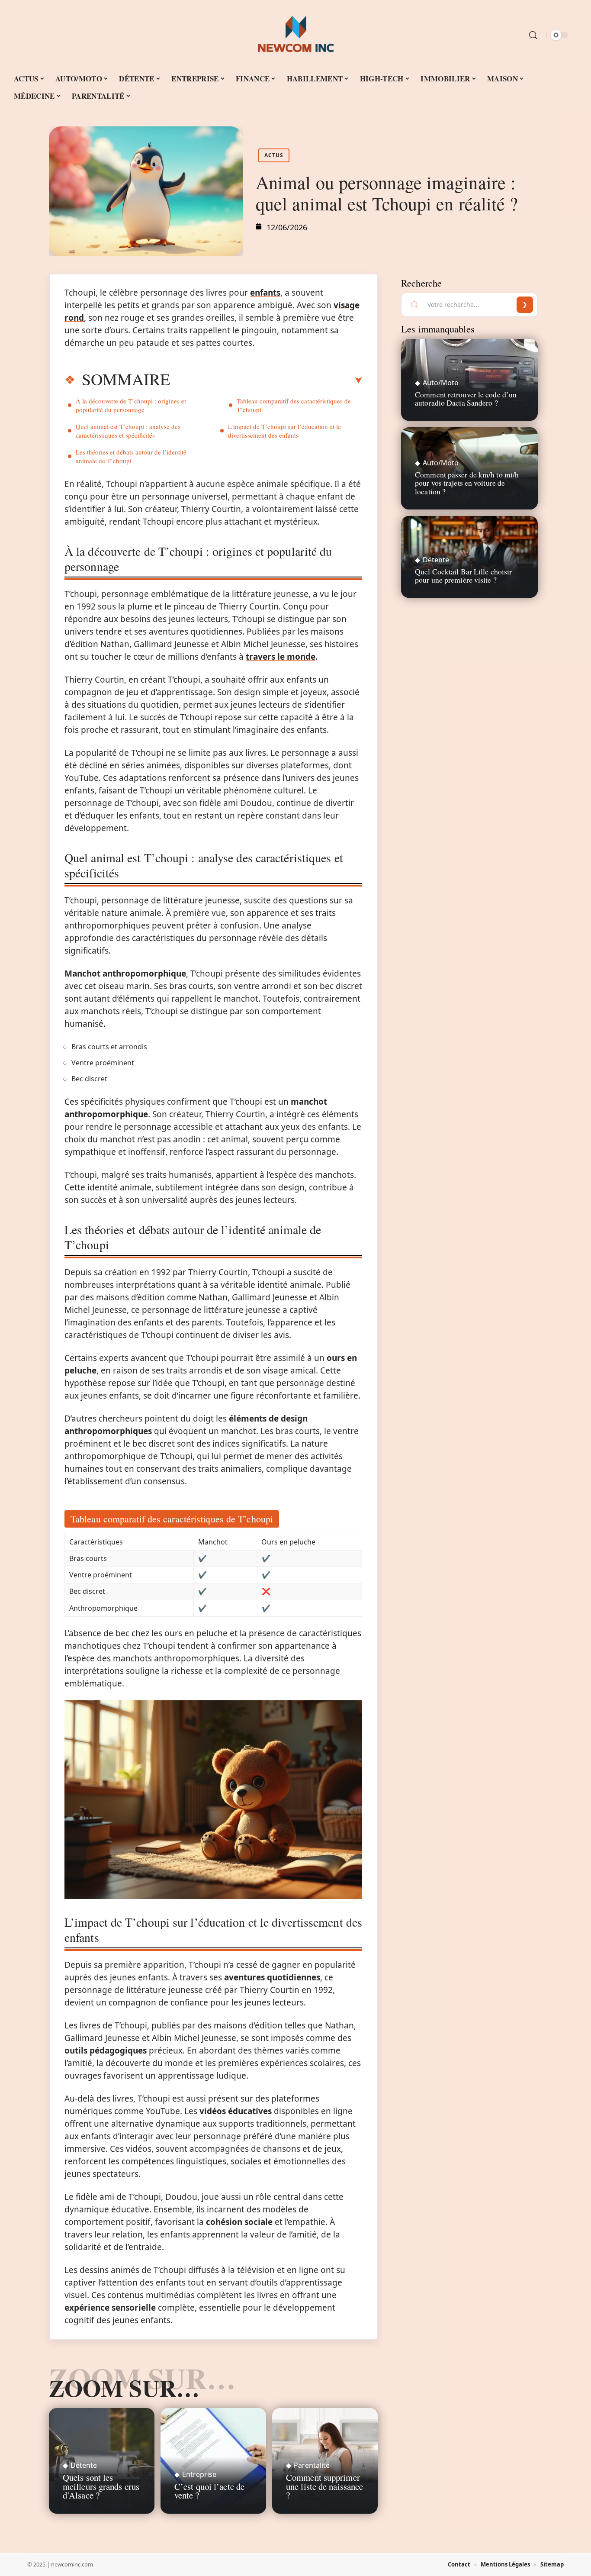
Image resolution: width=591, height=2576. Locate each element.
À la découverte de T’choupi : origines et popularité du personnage (131, 405)
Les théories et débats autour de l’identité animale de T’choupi (131, 456)
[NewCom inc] (295, 35)
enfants (265, 293)
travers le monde (281, 657)
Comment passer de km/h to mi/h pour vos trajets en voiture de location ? (467, 483)
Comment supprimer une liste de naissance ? (324, 2486)
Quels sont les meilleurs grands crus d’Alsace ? (101, 2486)
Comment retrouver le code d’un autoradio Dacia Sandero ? (466, 398)
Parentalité (312, 2465)
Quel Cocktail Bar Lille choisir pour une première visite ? (463, 575)
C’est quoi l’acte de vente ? (209, 2491)
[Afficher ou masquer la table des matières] (266, 380)
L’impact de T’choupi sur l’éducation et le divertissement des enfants (284, 431)
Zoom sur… (124, 2388)
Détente (84, 2465)
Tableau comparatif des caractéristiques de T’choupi (294, 405)
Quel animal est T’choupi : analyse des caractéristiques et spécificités (128, 431)
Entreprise (199, 2474)
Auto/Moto (441, 383)
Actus (274, 155)
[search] (533, 35)
